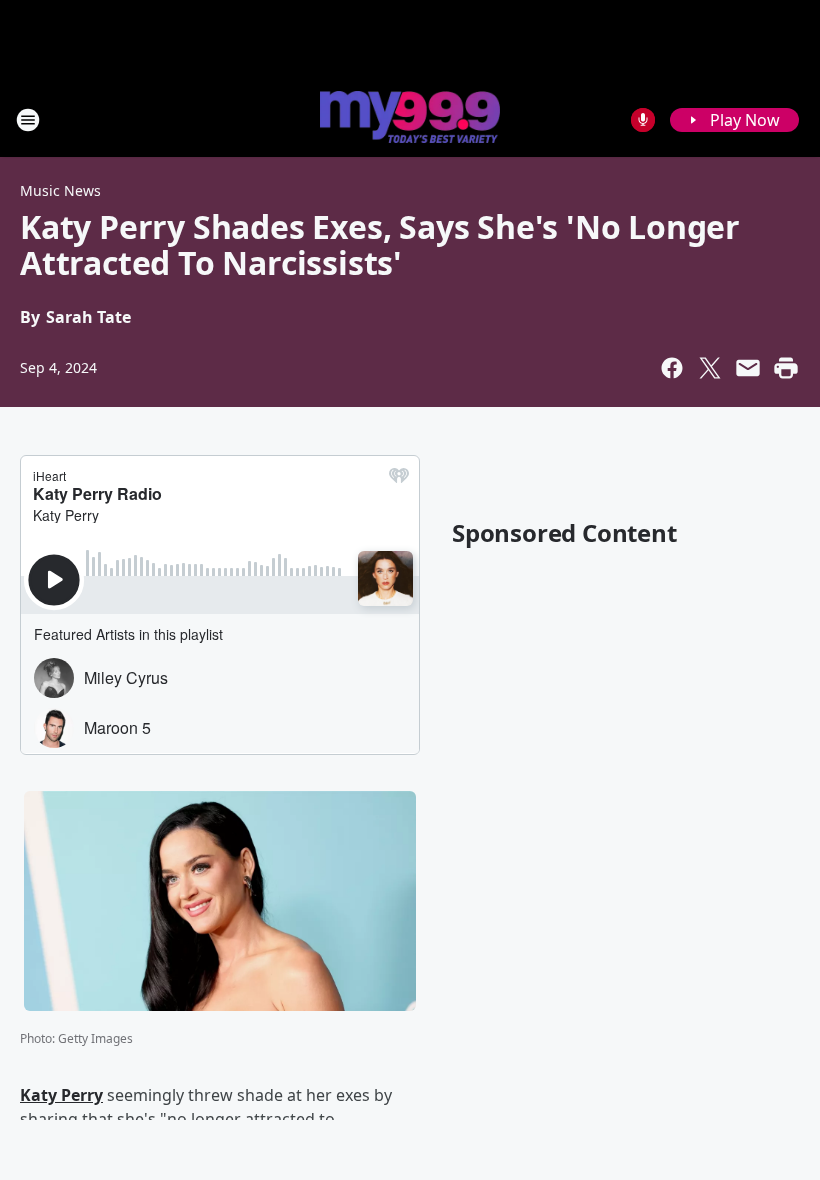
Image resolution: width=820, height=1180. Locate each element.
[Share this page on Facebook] (672, 368)
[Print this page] (786, 368)
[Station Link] (410, 119)
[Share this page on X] (710, 368)
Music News (60, 190)
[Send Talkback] (643, 120)
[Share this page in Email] (748, 368)
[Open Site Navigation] (28, 120)
